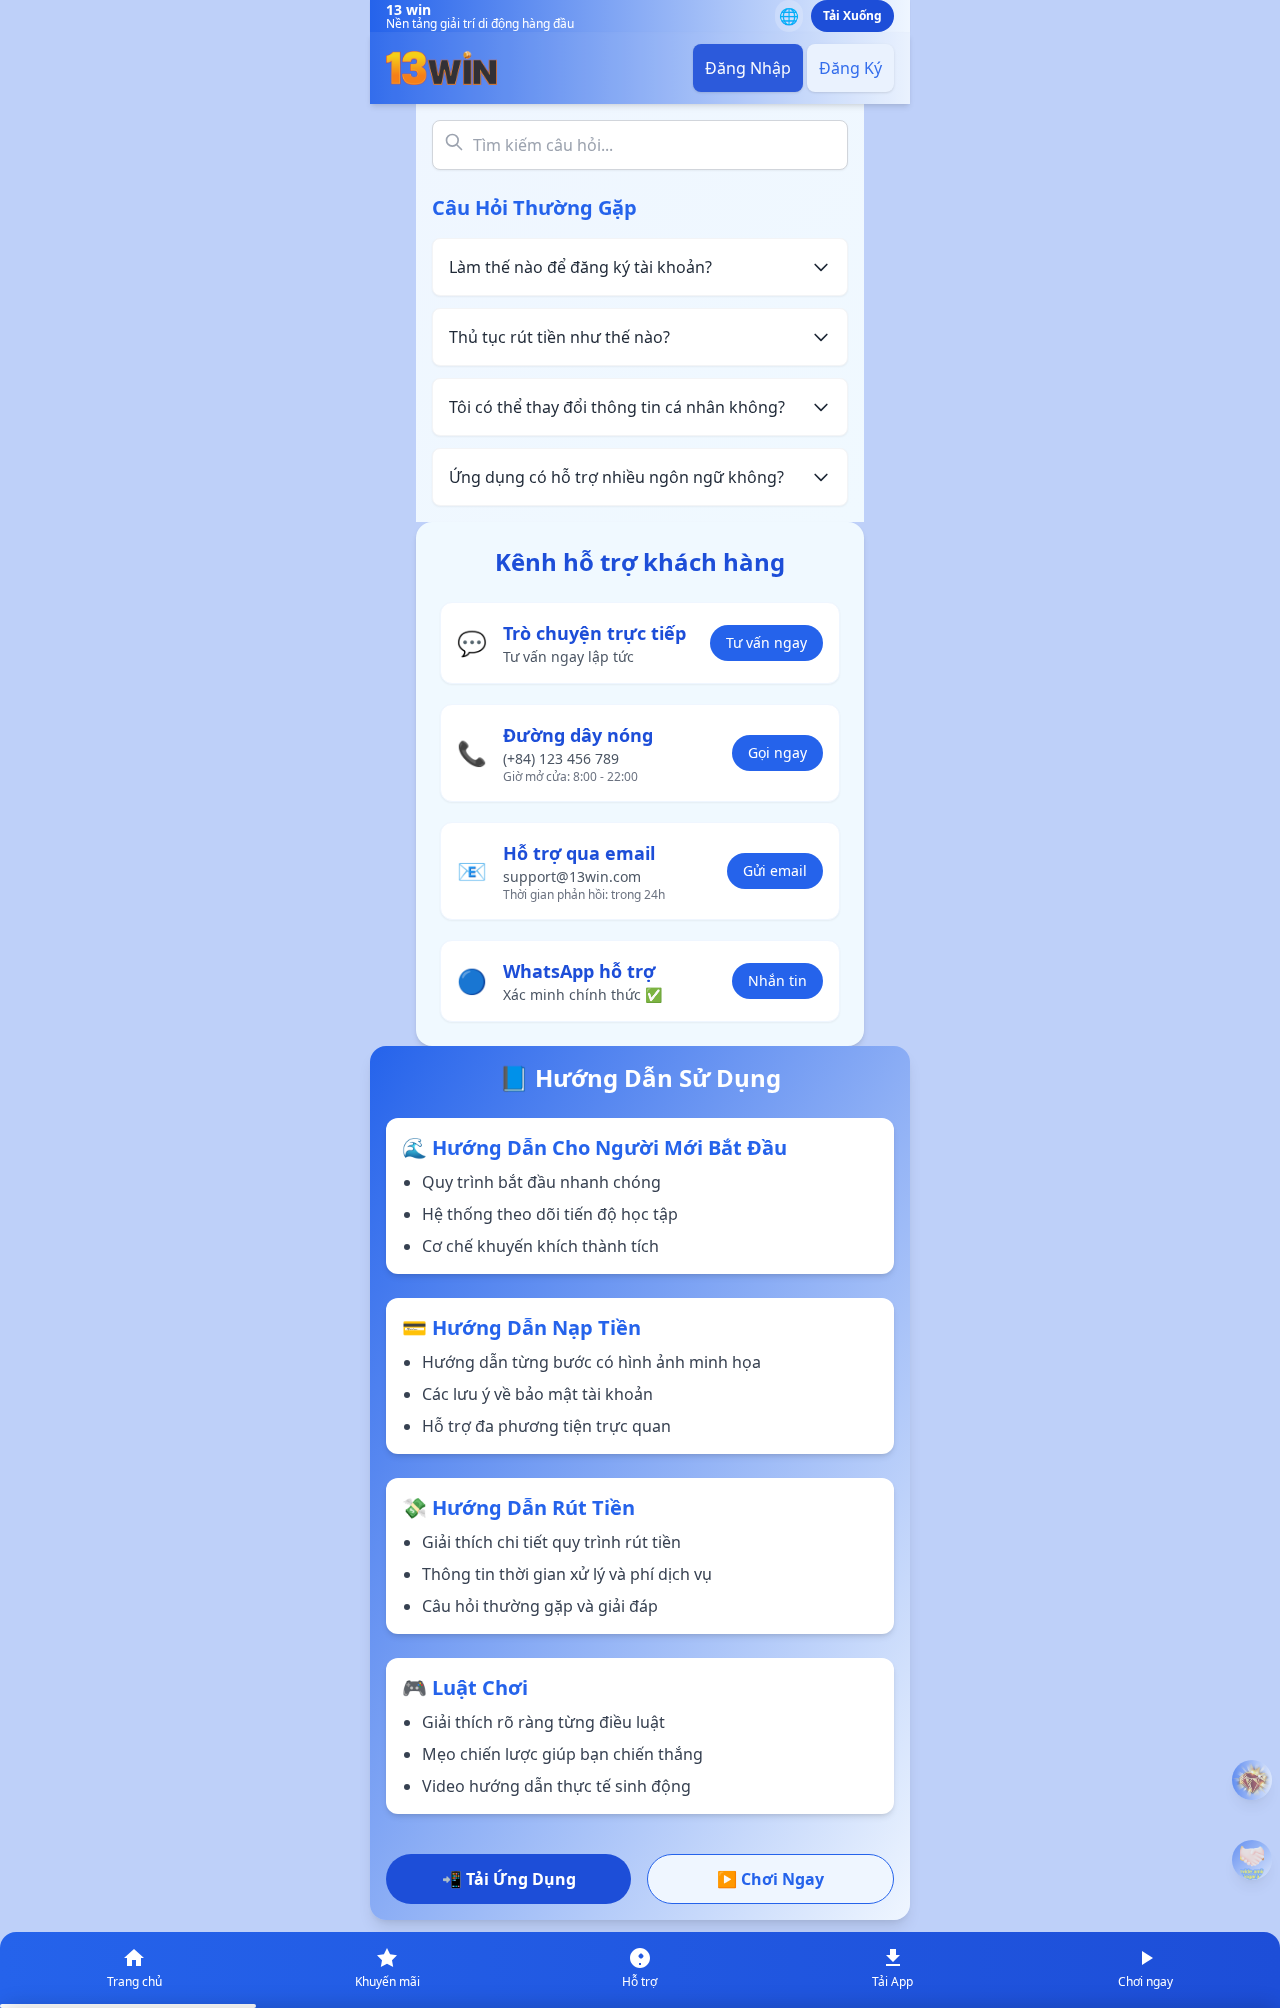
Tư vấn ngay (766, 642)
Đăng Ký (850, 68)
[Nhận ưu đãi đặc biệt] (1252, 1860)
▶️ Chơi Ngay (770, 1879)
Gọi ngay (777, 752)
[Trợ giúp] (1252, 1780)
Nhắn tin (777, 980)
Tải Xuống (852, 15)
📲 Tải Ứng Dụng (509, 1879)
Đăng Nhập (748, 68)
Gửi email (775, 870)
